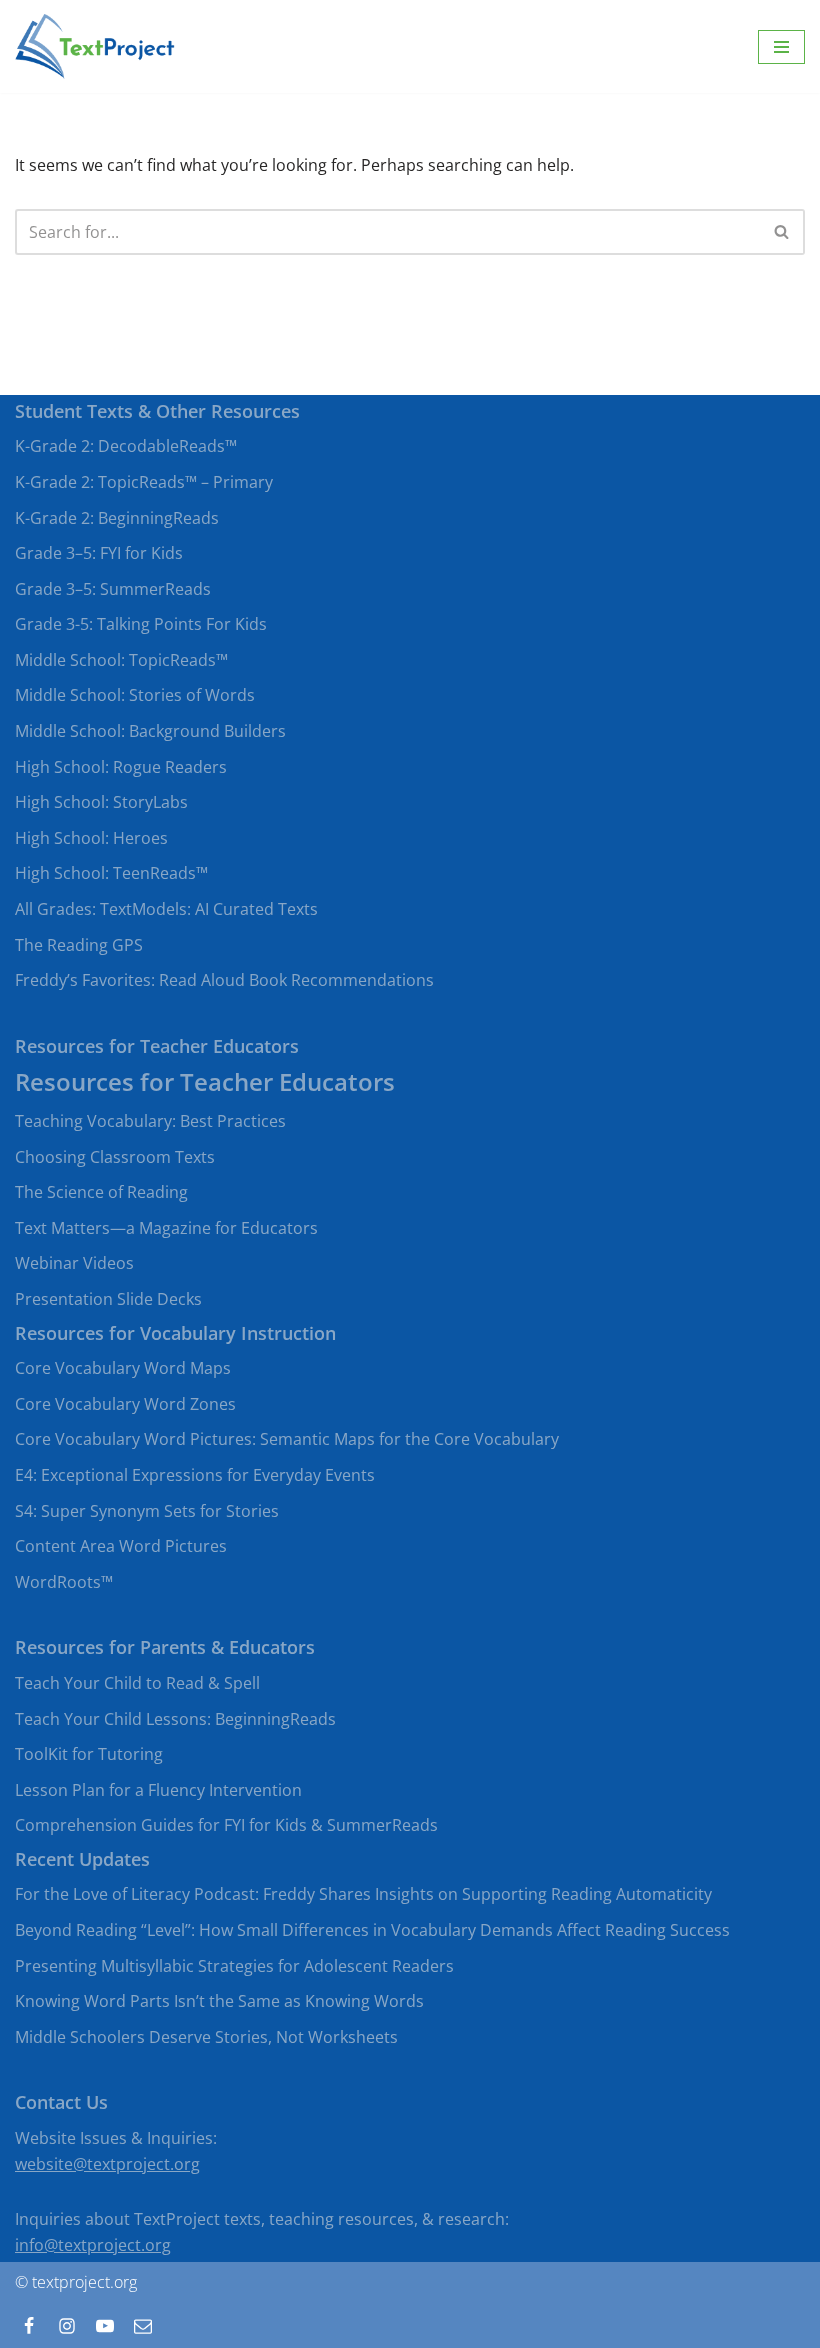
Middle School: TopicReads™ (121, 660)
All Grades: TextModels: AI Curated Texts (166, 909)
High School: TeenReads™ (111, 873)
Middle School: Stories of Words (135, 695)
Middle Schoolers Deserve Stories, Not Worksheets (206, 2037)
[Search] (782, 232)
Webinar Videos (74, 1263)
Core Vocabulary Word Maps (123, 1368)
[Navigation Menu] (781, 47)
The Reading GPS (79, 945)
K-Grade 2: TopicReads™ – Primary (144, 482)
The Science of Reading (101, 1192)
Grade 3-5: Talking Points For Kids (141, 624)
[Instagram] (67, 2326)
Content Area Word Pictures (121, 1546)
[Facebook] (29, 2326)
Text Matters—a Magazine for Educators (166, 1228)
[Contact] (143, 2326)
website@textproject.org (107, 2164)
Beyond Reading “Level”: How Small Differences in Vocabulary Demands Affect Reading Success (372, 1930)
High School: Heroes (91, 838)
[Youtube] (105, 2326)
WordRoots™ (64, 1582)
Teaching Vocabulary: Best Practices (150, 1121)
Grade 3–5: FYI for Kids (99, 553)
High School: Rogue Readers (121, 767)
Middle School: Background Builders (150, 731)
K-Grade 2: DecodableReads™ (126, 446)
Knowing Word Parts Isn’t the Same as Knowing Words (219, 2001)
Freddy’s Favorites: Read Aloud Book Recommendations (224, 980)
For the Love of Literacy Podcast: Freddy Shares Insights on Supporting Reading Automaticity (363, 1894)
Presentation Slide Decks (108, 1299)
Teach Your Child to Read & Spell (137, 1683)
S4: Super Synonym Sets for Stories (147, 1511)
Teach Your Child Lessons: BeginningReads (175, 1719)
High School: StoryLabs (101, 802)
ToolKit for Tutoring (89, 1754)
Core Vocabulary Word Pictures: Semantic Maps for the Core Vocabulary (287, 1439)
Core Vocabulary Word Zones (125, 1404)
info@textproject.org (93, 2245)
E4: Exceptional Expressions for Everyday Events (195, 1475)
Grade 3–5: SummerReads (113, 589)
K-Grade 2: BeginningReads (117, 518)
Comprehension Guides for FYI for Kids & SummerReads (226, 1825)
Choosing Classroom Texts (115, 1157)
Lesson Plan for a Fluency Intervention (158, 1790)
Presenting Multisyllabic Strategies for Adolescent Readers (234, 1966)
